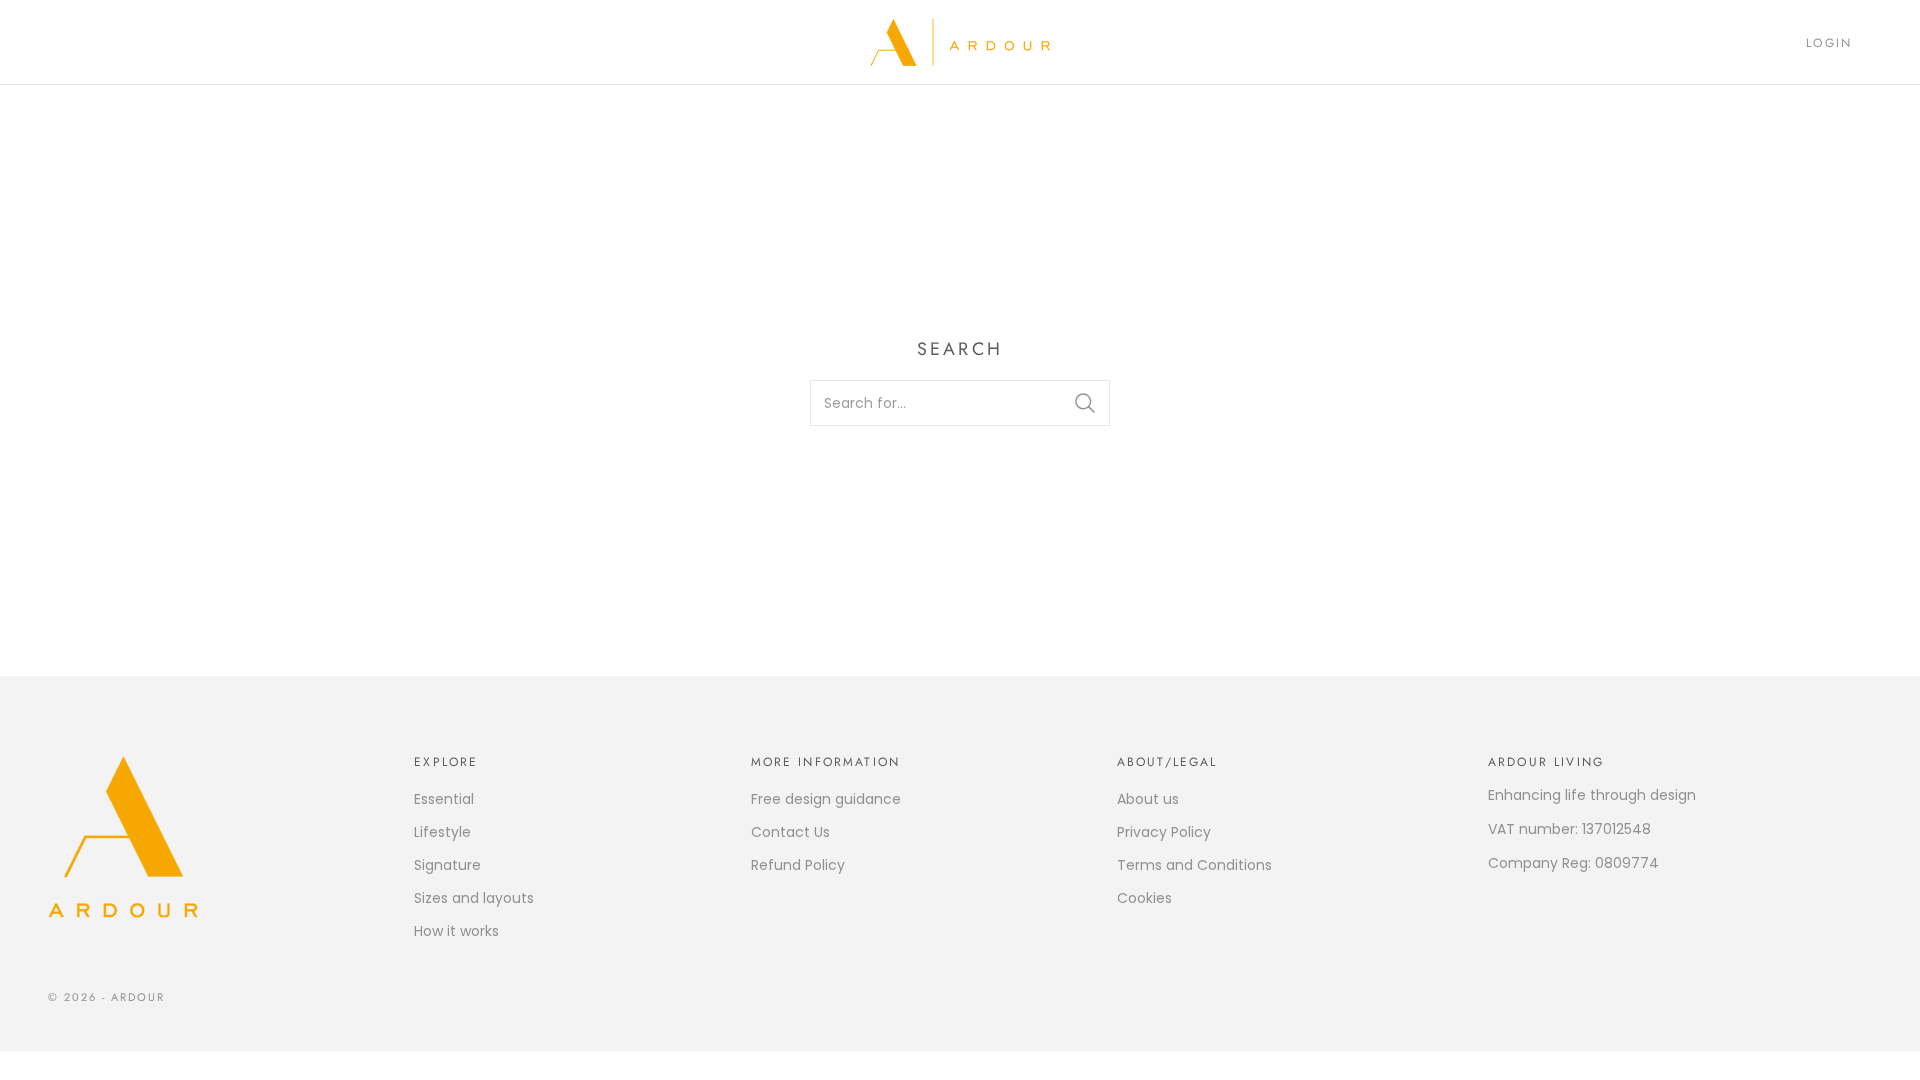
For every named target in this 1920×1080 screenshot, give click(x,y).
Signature (447, 865)
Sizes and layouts (474, 898)
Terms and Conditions (1194, 865)
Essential (444, 799)
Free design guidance (826, 799)
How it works (456, 931)
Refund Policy (798, 865)
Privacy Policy (1164, 832)
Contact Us (790, 832)
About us (1148, 799)
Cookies (1144, 898)
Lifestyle (442, 832)
